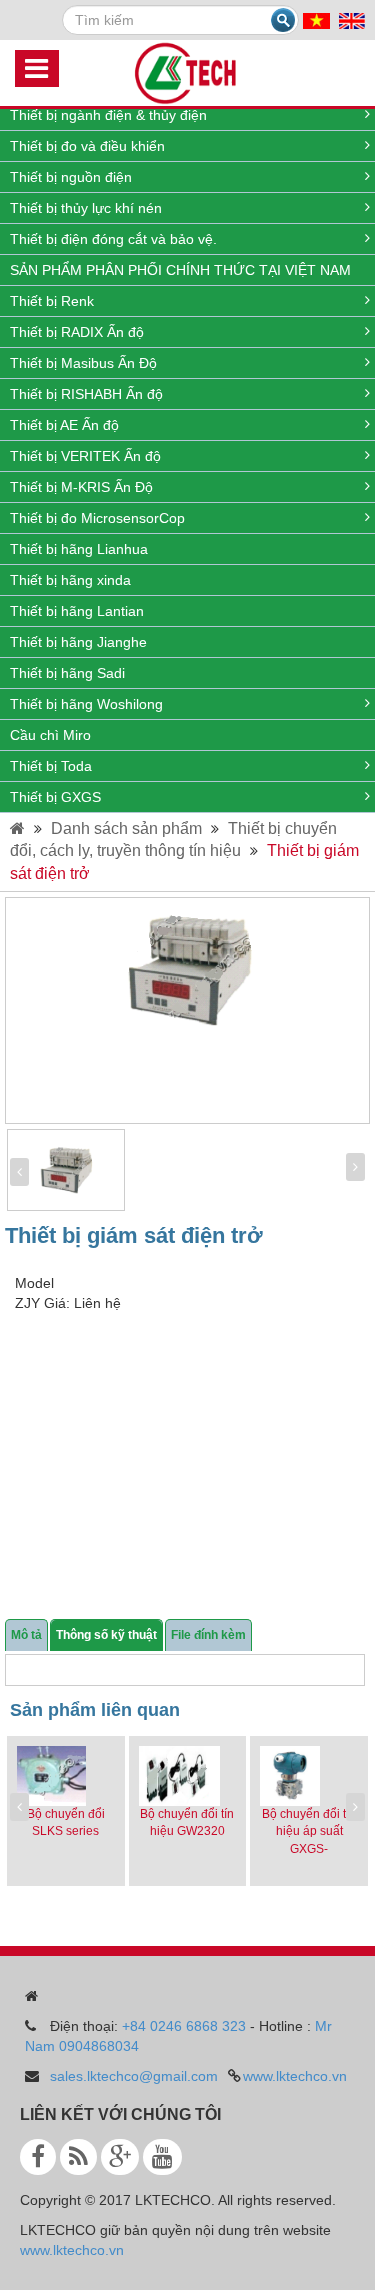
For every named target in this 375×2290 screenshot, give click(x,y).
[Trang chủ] (17, 828)
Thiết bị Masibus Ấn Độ (83, 363)
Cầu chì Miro (50, 735)
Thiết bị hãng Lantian (77, 611)
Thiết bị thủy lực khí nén (86, 208)
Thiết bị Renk (52, 301)
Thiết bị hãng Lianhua (79, 549)
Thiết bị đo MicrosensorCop (97, 518)
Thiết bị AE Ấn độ (64, 425)
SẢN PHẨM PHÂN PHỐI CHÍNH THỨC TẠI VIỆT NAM (180, 270)
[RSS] (78, 2157)
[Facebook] (38, 2157)
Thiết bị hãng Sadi (67, 673)
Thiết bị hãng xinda (70, 580)
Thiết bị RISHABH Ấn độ (86, 394)
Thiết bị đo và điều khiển (87, 146)
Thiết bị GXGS (55, 797)
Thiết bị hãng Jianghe (78, 642)
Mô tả (26, 1635)
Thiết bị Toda (51, 766)
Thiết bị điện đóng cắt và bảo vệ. (113, 239)
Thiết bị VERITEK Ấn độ (85, 456)
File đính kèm (208, 1635)
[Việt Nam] (316, 20)
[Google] (120, 2157)
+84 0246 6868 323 (184, 2026)
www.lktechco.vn (295, 2076)
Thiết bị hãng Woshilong (86, 704)
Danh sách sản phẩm (126, 828)
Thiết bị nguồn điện (71, 177)
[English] (352, 20)
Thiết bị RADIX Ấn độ (77, 332)
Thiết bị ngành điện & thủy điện (108, 115)
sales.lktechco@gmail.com (134, 2076)
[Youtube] (162, 2157)
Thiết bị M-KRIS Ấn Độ (81, 487)
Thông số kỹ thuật (106, 1635)
